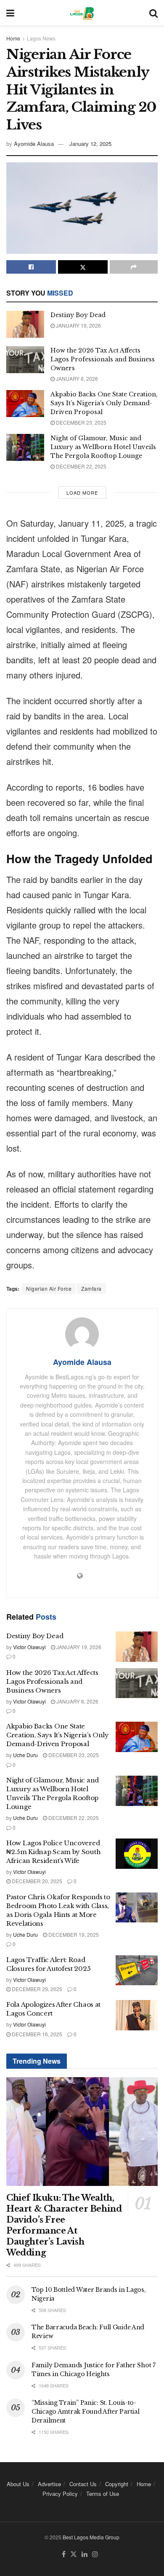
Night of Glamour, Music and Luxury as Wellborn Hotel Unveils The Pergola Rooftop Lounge (103, 447)
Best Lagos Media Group (91, 2537)
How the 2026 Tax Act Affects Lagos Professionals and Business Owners (103, 359)
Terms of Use (103, 2494)
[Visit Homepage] (82, 13)
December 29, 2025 (36, 1989)
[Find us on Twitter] (74, 2554)
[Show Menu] (10, 13)
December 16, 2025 (36, 2034)
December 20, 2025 (36, 1881)
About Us (18, 2484)
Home (13, 38)
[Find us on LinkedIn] (85, 2554)
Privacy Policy (60, 2494)
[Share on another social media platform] (134, 267)
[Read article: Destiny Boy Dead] (25, 324)
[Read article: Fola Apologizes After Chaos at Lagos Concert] (137, 2015)
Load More (82, 493)
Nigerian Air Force (49, 1288)
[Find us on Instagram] (95, 2554)
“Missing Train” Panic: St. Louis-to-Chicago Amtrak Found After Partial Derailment (85, 2412)
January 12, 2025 (90, 144)
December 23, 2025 (81, 422)
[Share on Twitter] (83, 267)
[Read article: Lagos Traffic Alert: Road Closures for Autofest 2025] (137, 1970)
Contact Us (83, 2484)
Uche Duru (25, 1755)
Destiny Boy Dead (78, 315)
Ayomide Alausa (34, 144)
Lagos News (41, 38)
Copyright (117, 2484)
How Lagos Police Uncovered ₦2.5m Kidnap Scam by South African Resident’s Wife (53, 1852)
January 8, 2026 (76, 378)
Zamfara (91, 1288)
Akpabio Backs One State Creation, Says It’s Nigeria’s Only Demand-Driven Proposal (104, 403)
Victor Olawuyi (29, 1647)
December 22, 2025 (81, 466)
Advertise (49, 2484)
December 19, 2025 (73, 1934)
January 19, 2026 (78, 325)
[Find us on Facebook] (64, 2554)
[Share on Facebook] (31, 267)
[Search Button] (153, 13)
